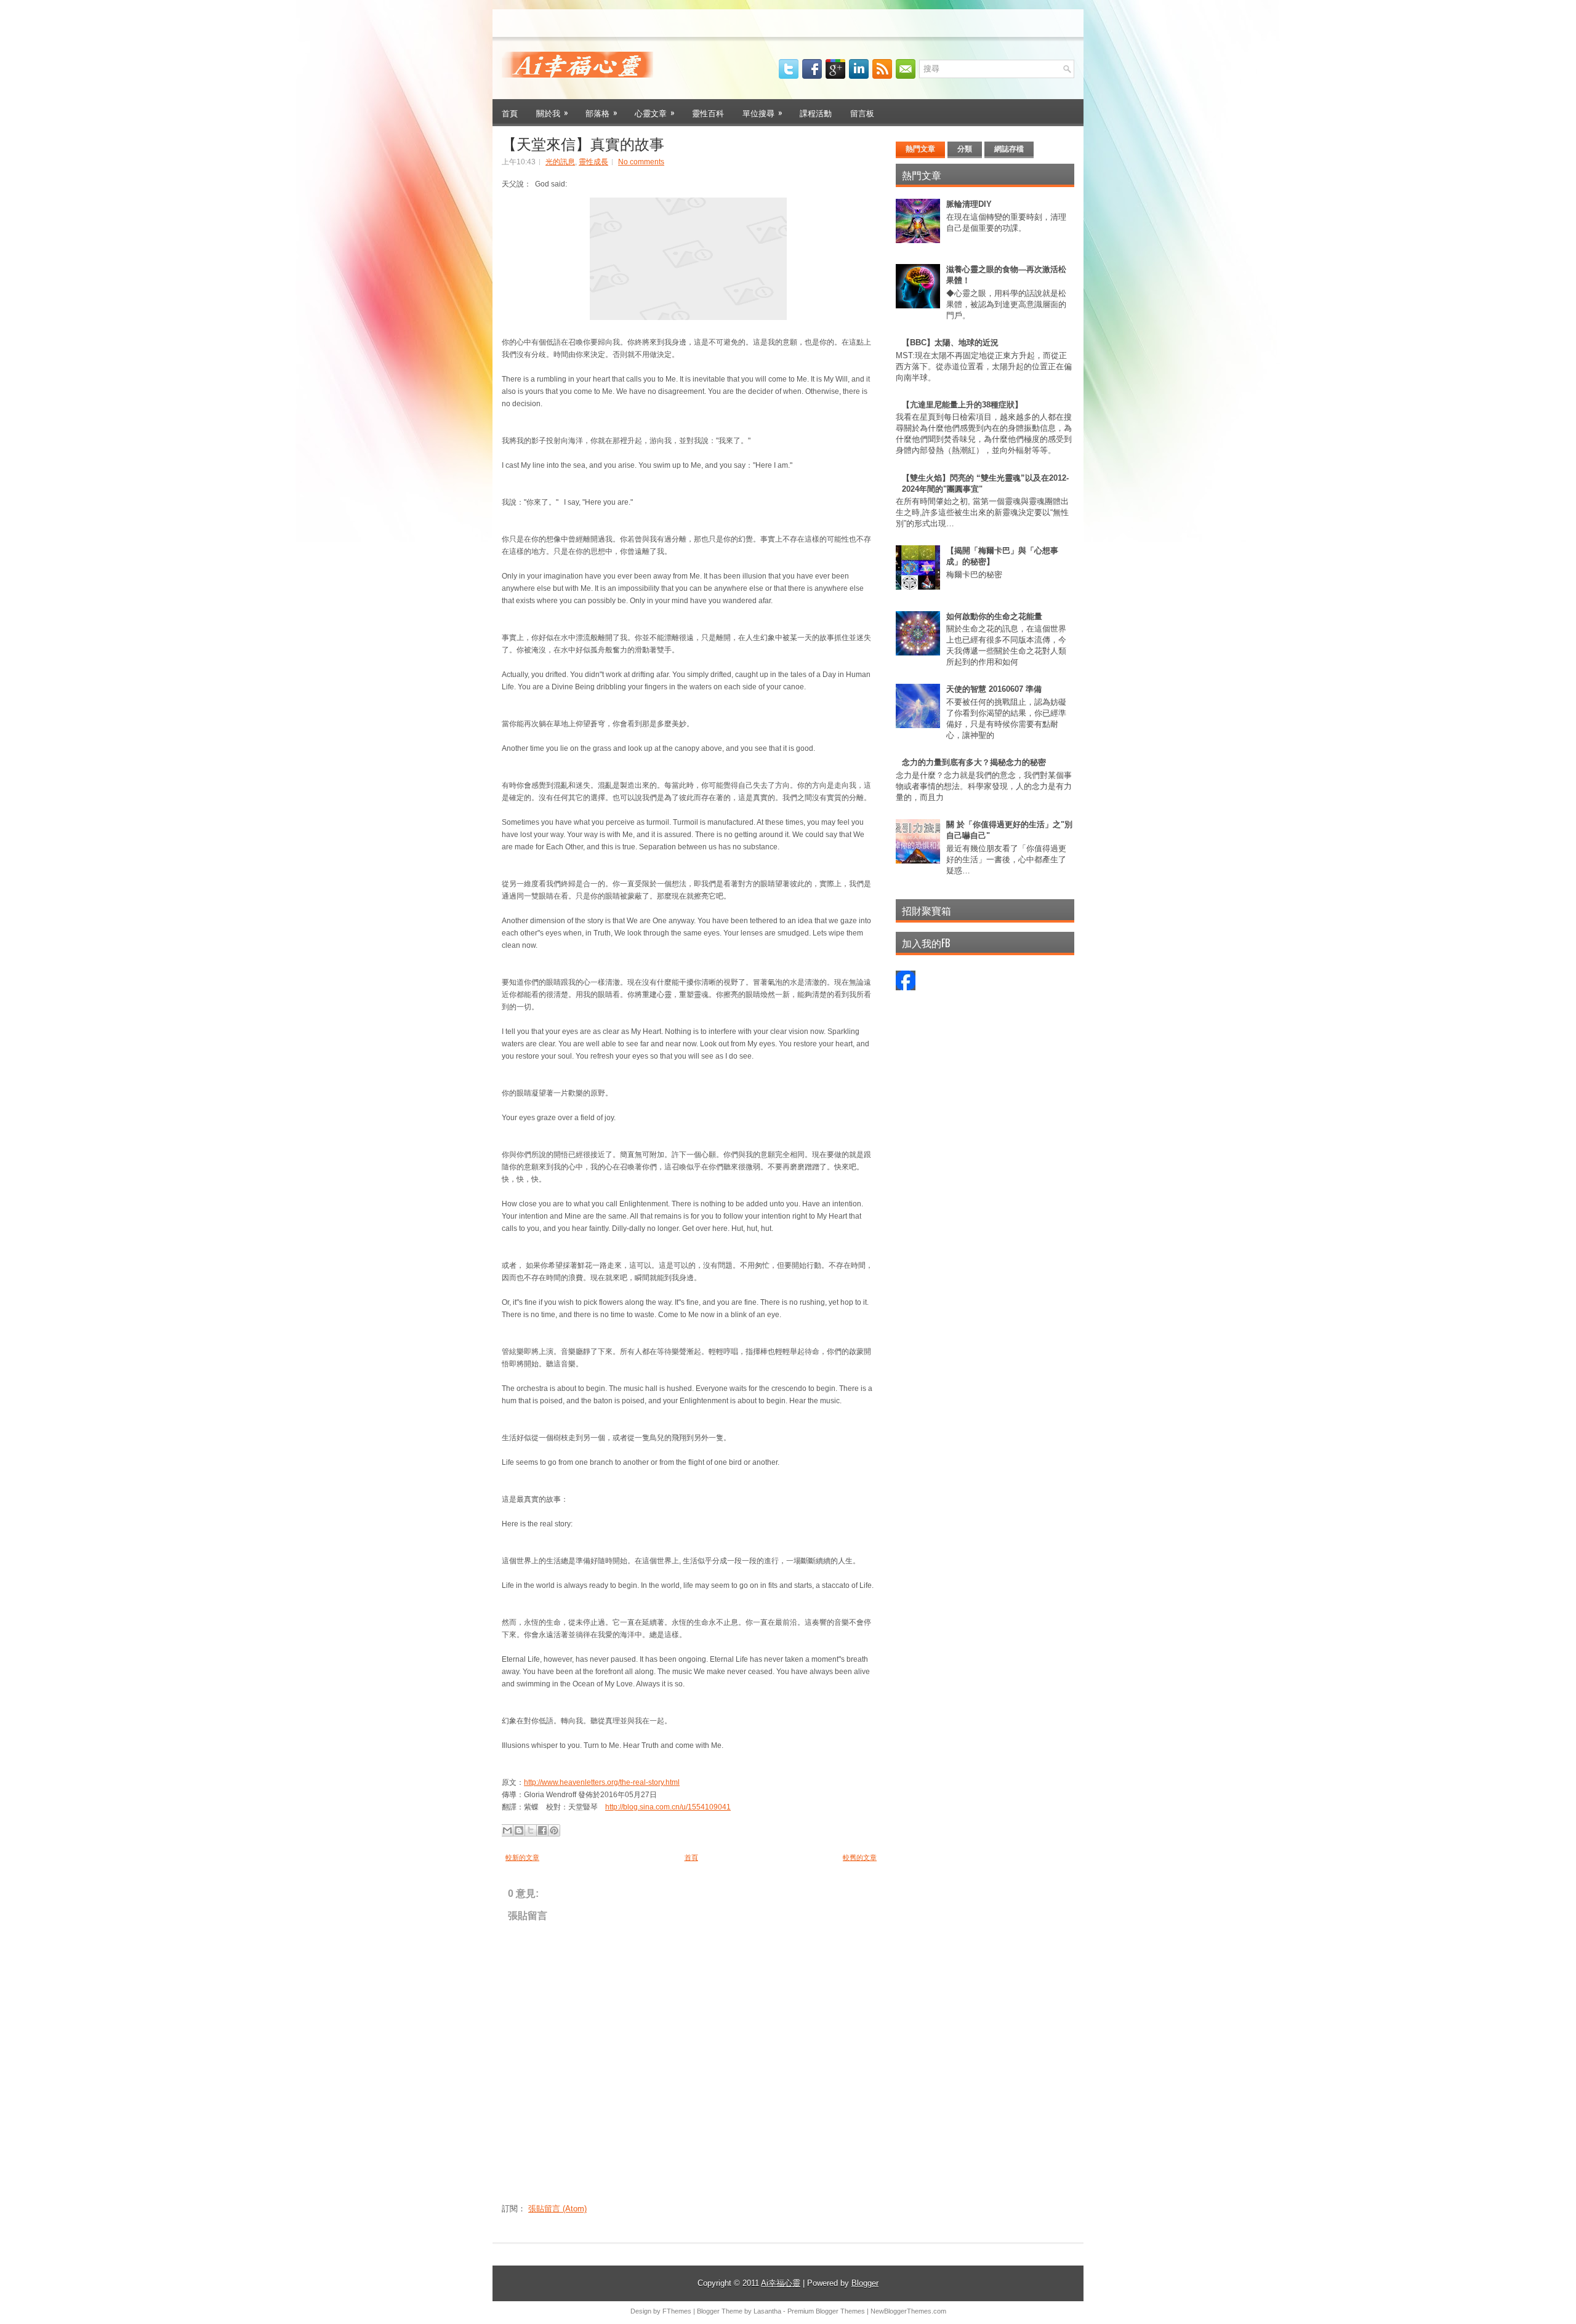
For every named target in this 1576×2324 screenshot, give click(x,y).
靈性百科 (708, 113)
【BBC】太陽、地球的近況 (950, 343)
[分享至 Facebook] (542, 1830)
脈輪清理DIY (969, 204)
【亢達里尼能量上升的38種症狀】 (962, 405)
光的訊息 (560, 162)
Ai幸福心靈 (781, 2283)
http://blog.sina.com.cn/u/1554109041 (668, 1807)
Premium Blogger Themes (826, 2311)
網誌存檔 (1009, 149)
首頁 (510, 113)
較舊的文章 (860, 1857)
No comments (641, 162)
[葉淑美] (906, 988)
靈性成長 (593, 162)
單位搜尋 (762, 112)
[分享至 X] (531, 1830)
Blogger (865, 2283)
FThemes (677, 2311)
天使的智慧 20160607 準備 (994, 689)
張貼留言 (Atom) (557, 2209)
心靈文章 (655, 112)
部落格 (601, 112)
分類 (965, 149)
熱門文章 (920, 149)
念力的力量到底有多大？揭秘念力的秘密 (974, 762)
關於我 (552, 112)
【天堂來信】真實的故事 (583, 143)
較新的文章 (522, 1857)
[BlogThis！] (519, 1830)
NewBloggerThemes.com (908, 2311)
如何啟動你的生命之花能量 (994, 616)
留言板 (862, 113)
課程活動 (816, 113)
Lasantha (767, 2311)
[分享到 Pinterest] (554, 1830)
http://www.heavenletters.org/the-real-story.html (602, 1782)
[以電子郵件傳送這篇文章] (507, 1830)
